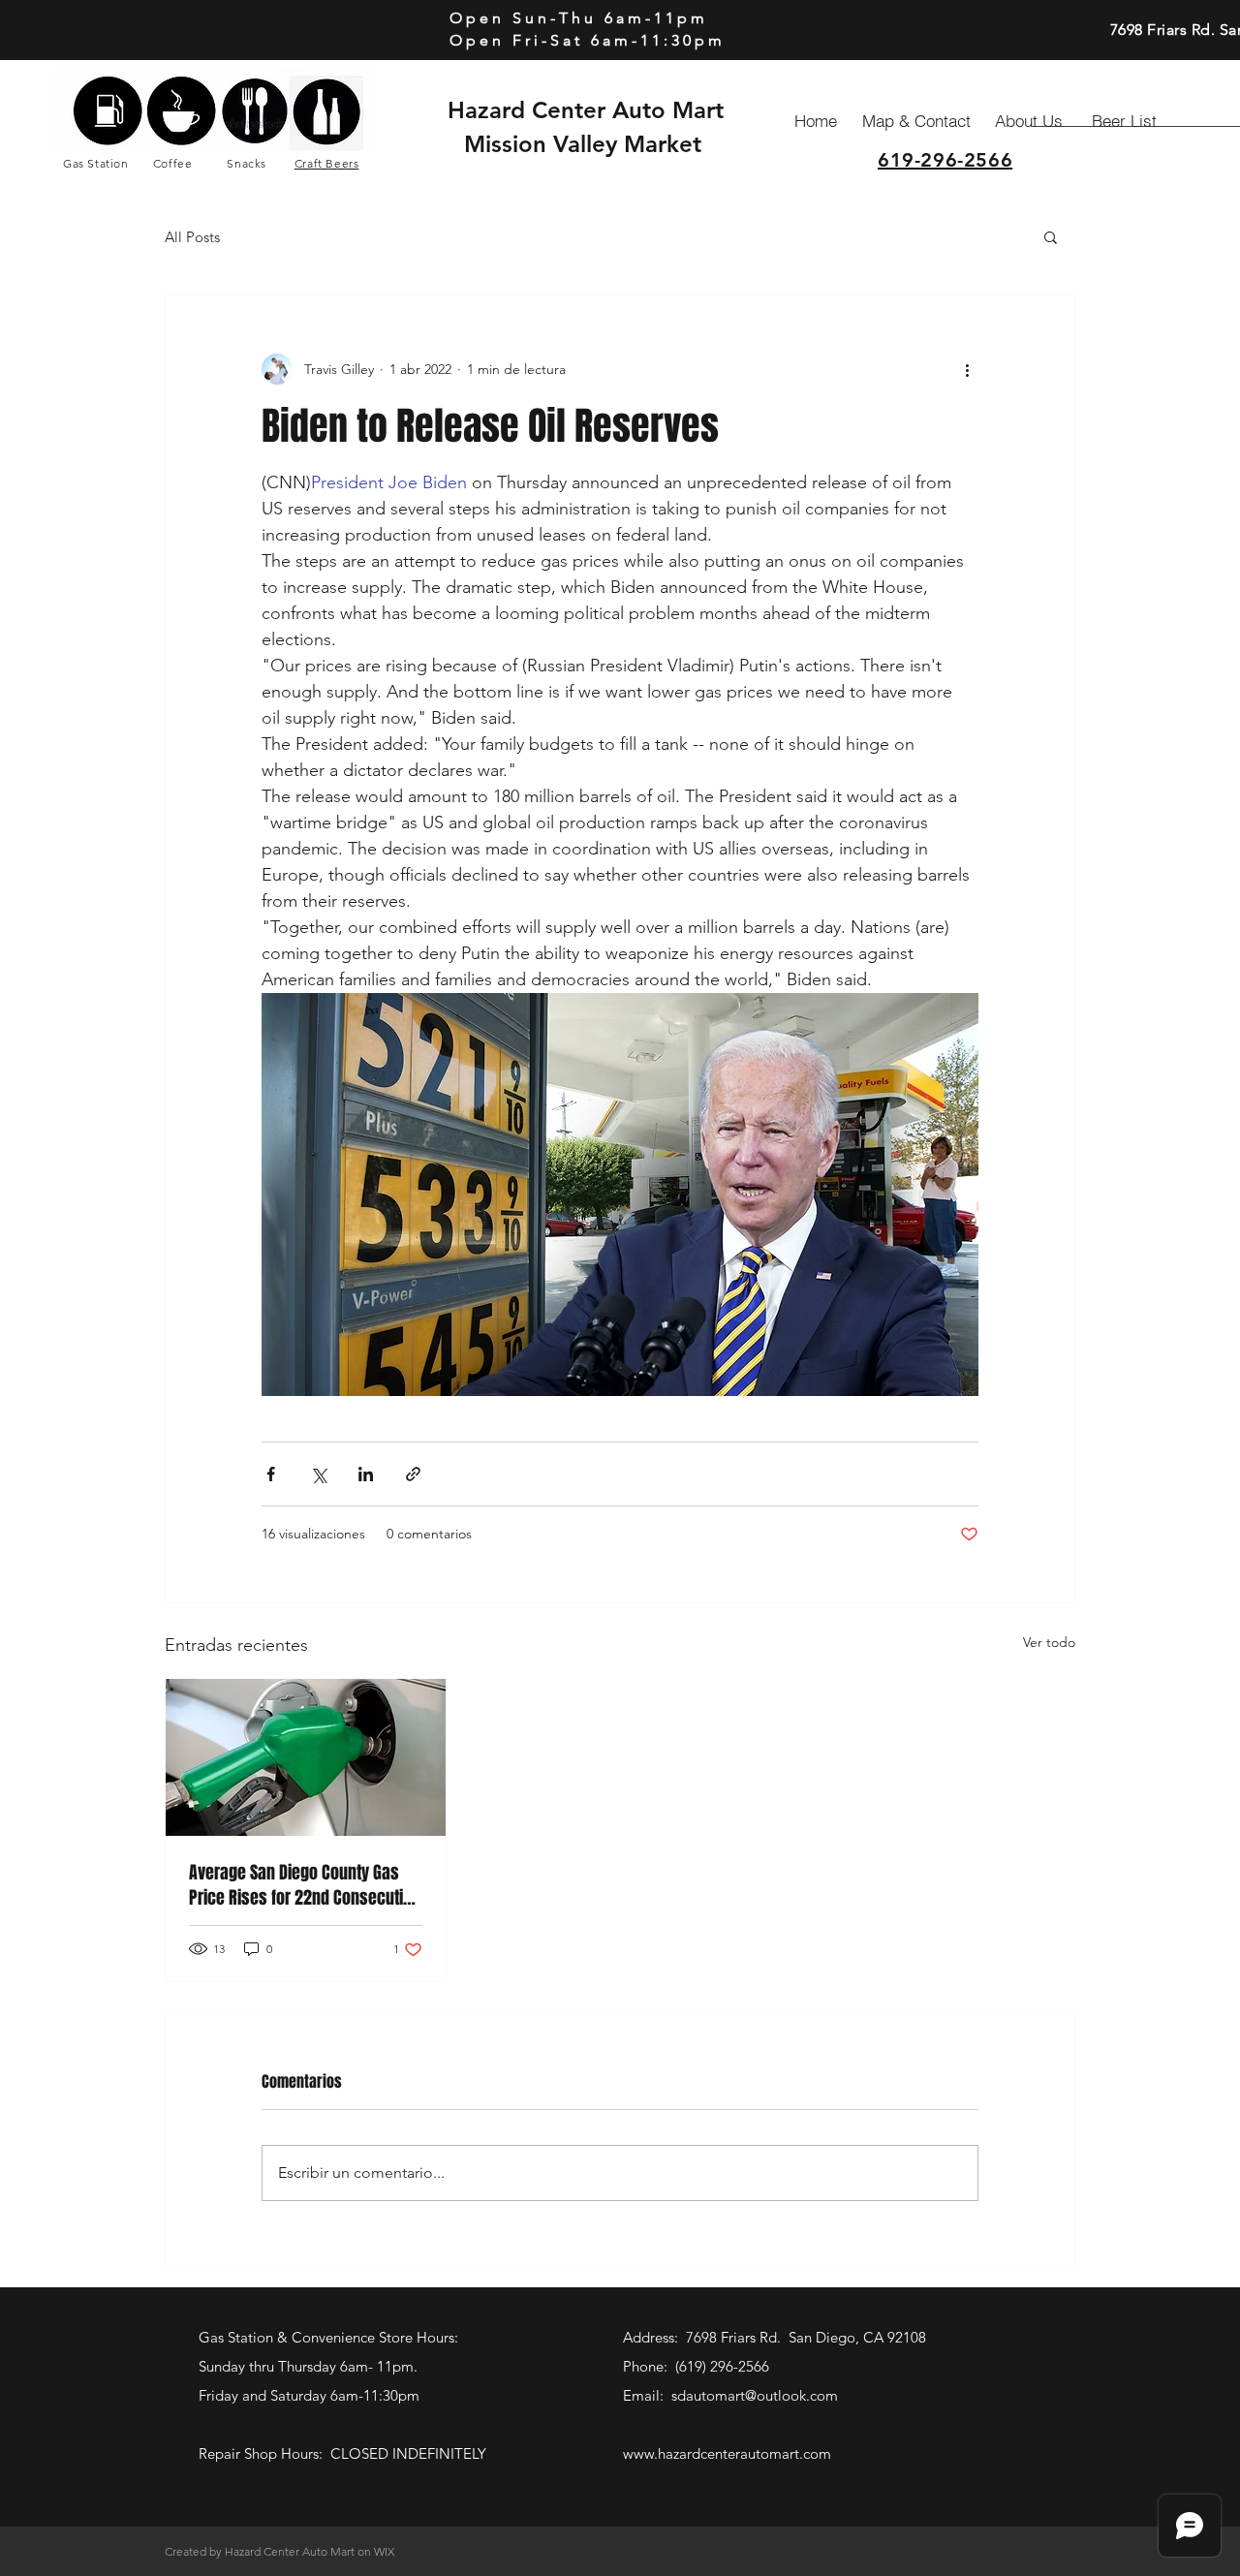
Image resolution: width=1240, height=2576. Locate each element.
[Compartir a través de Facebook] (271, 1474)
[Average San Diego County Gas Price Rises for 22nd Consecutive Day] (306, 1757)
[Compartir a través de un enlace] (413, 1474)
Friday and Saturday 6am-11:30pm (309, 2395)
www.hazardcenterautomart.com (727, 2453)
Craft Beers (327, 163)
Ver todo (1049, 1642)
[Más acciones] (967, 369)
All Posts (192, 237)
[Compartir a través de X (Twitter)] (318, 1474)
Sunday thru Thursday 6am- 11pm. (310, 2366)
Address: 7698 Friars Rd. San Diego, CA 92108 (775, 2337)
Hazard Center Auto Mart (586, 110)
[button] (1051, 236)
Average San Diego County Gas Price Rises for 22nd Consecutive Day (304, 1885)
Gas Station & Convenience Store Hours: (330, 2337)
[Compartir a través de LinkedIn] (366, 1474)
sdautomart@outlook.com (755, 2395)
